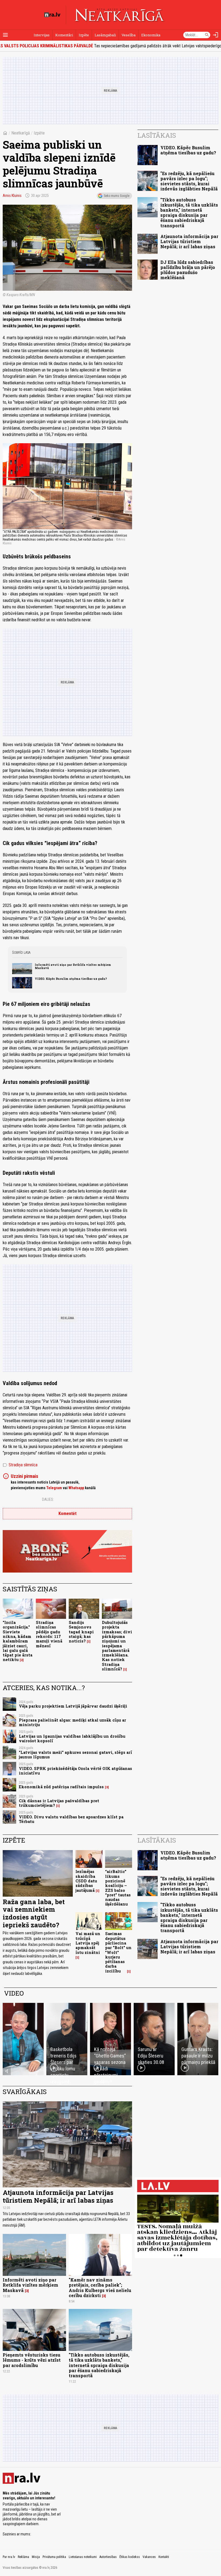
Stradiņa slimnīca (20, 1465)
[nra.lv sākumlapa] (52, 15)
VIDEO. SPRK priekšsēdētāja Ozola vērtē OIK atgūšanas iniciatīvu (75, 1771)
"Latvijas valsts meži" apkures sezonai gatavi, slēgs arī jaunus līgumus (75, 1755)
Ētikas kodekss (130, 2557)
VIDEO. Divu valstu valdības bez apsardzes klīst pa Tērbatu (71, 1819)
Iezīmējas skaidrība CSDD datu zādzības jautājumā (86, 1881)
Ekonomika (151, 35)
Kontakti (164, 2557)
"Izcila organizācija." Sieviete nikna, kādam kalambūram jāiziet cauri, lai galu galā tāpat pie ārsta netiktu (18, 1641)
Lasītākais (157, 135)
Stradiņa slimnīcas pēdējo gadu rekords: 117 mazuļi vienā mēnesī (49, 1634)
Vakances (149, 2557)
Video (14, 1993)
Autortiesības (108, 2557)
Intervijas (42, 35)
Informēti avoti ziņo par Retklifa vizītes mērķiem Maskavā (73, 966)
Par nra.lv (9, 2557)
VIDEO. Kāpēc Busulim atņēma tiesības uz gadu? (71, 979)
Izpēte (84, 35)
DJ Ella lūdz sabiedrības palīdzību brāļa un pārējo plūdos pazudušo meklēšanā (188, 270)
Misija (36, 2557)
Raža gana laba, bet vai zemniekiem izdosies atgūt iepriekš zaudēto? (34, 1913)
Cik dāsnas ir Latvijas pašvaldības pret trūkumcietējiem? (59, 1803)
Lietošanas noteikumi (83, 2557)
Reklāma (23, 2557)
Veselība (129, 35)
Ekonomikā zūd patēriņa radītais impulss (61, 1787)
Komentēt (68, 1514)
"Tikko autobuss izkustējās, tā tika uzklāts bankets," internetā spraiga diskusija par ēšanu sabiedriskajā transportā (189, 213)
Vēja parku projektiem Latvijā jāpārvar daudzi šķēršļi (73, 1706)
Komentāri (64, 35)
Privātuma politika (54, 2557)
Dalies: (48, 1499)
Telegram (54, 1488)
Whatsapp (76, 1488)
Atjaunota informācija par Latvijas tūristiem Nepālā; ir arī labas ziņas (189, 241)
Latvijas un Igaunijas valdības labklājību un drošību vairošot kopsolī (72, 1738)
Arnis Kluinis (12, 196)
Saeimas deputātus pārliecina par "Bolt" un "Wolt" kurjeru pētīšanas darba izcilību (118, 1952)
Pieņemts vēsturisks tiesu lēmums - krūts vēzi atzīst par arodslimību (32, 2360)
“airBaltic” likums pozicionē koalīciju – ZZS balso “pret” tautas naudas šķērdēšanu (118, 1888)
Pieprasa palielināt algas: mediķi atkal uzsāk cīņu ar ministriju (72, 1722)
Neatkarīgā (21, 133)
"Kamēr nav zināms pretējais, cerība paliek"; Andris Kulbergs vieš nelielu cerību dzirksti (100, 2288)
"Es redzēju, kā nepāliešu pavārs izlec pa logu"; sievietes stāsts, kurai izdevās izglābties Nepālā (189, 181)
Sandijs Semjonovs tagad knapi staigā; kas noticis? (81, 1632)
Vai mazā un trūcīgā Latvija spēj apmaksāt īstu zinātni (88, 1943)
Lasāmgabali (105, 35)
